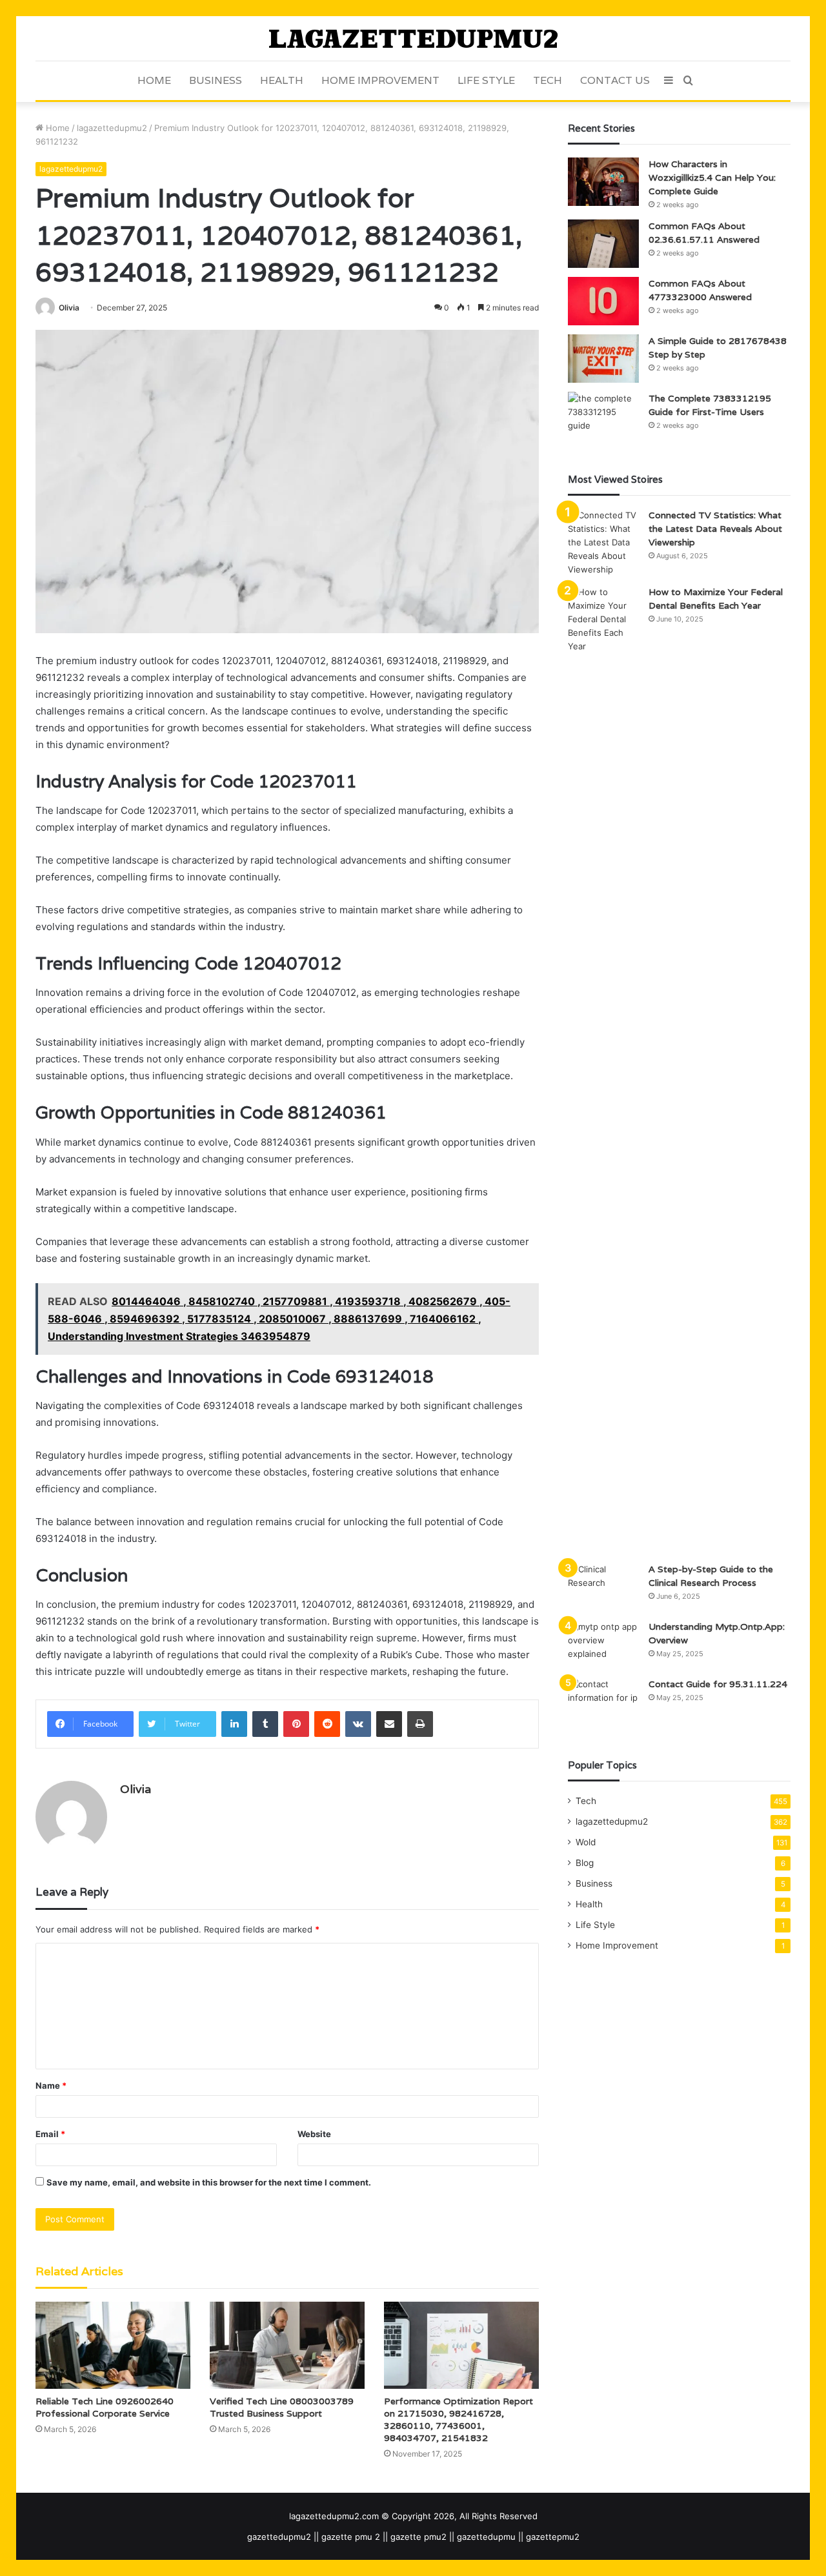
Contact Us (615, 80)
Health (282, 80)
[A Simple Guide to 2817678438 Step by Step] (603, 359)
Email (50, 2134)
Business (216, 80)
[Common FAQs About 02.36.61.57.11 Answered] (603, 244)
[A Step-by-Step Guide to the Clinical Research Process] (603, 1587)
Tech (548, 80)
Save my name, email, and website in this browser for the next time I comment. (209, 2182)
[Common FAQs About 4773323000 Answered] (603, 301)
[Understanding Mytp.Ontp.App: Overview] (603, 1644)
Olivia (69, 308)
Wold (586, 1842)
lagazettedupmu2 (112, 128)
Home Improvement (380, 80)
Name (51, 2085)
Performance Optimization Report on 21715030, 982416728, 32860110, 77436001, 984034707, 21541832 (458, 2419)
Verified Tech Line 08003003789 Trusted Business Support (282, 2407)
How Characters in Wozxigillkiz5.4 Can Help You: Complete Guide (712, 177)
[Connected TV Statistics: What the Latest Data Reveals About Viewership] (603, 543)
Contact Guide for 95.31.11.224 (718, 1684)
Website (314, 2134)
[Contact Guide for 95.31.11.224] (603, 1702)
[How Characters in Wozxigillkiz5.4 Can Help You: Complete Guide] (603, 182)
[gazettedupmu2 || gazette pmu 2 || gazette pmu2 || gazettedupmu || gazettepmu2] (413, 38)
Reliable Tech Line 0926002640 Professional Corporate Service (105, 2407)
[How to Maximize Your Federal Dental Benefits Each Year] (603, 1070)
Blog (585, 1863)
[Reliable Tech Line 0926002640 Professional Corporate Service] (113, 2345)
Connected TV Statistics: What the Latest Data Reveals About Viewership (715, 529)
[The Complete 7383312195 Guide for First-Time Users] (603, 416)
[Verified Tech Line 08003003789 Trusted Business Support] (287, 2345)
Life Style (486, 80)
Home (154, 80)
